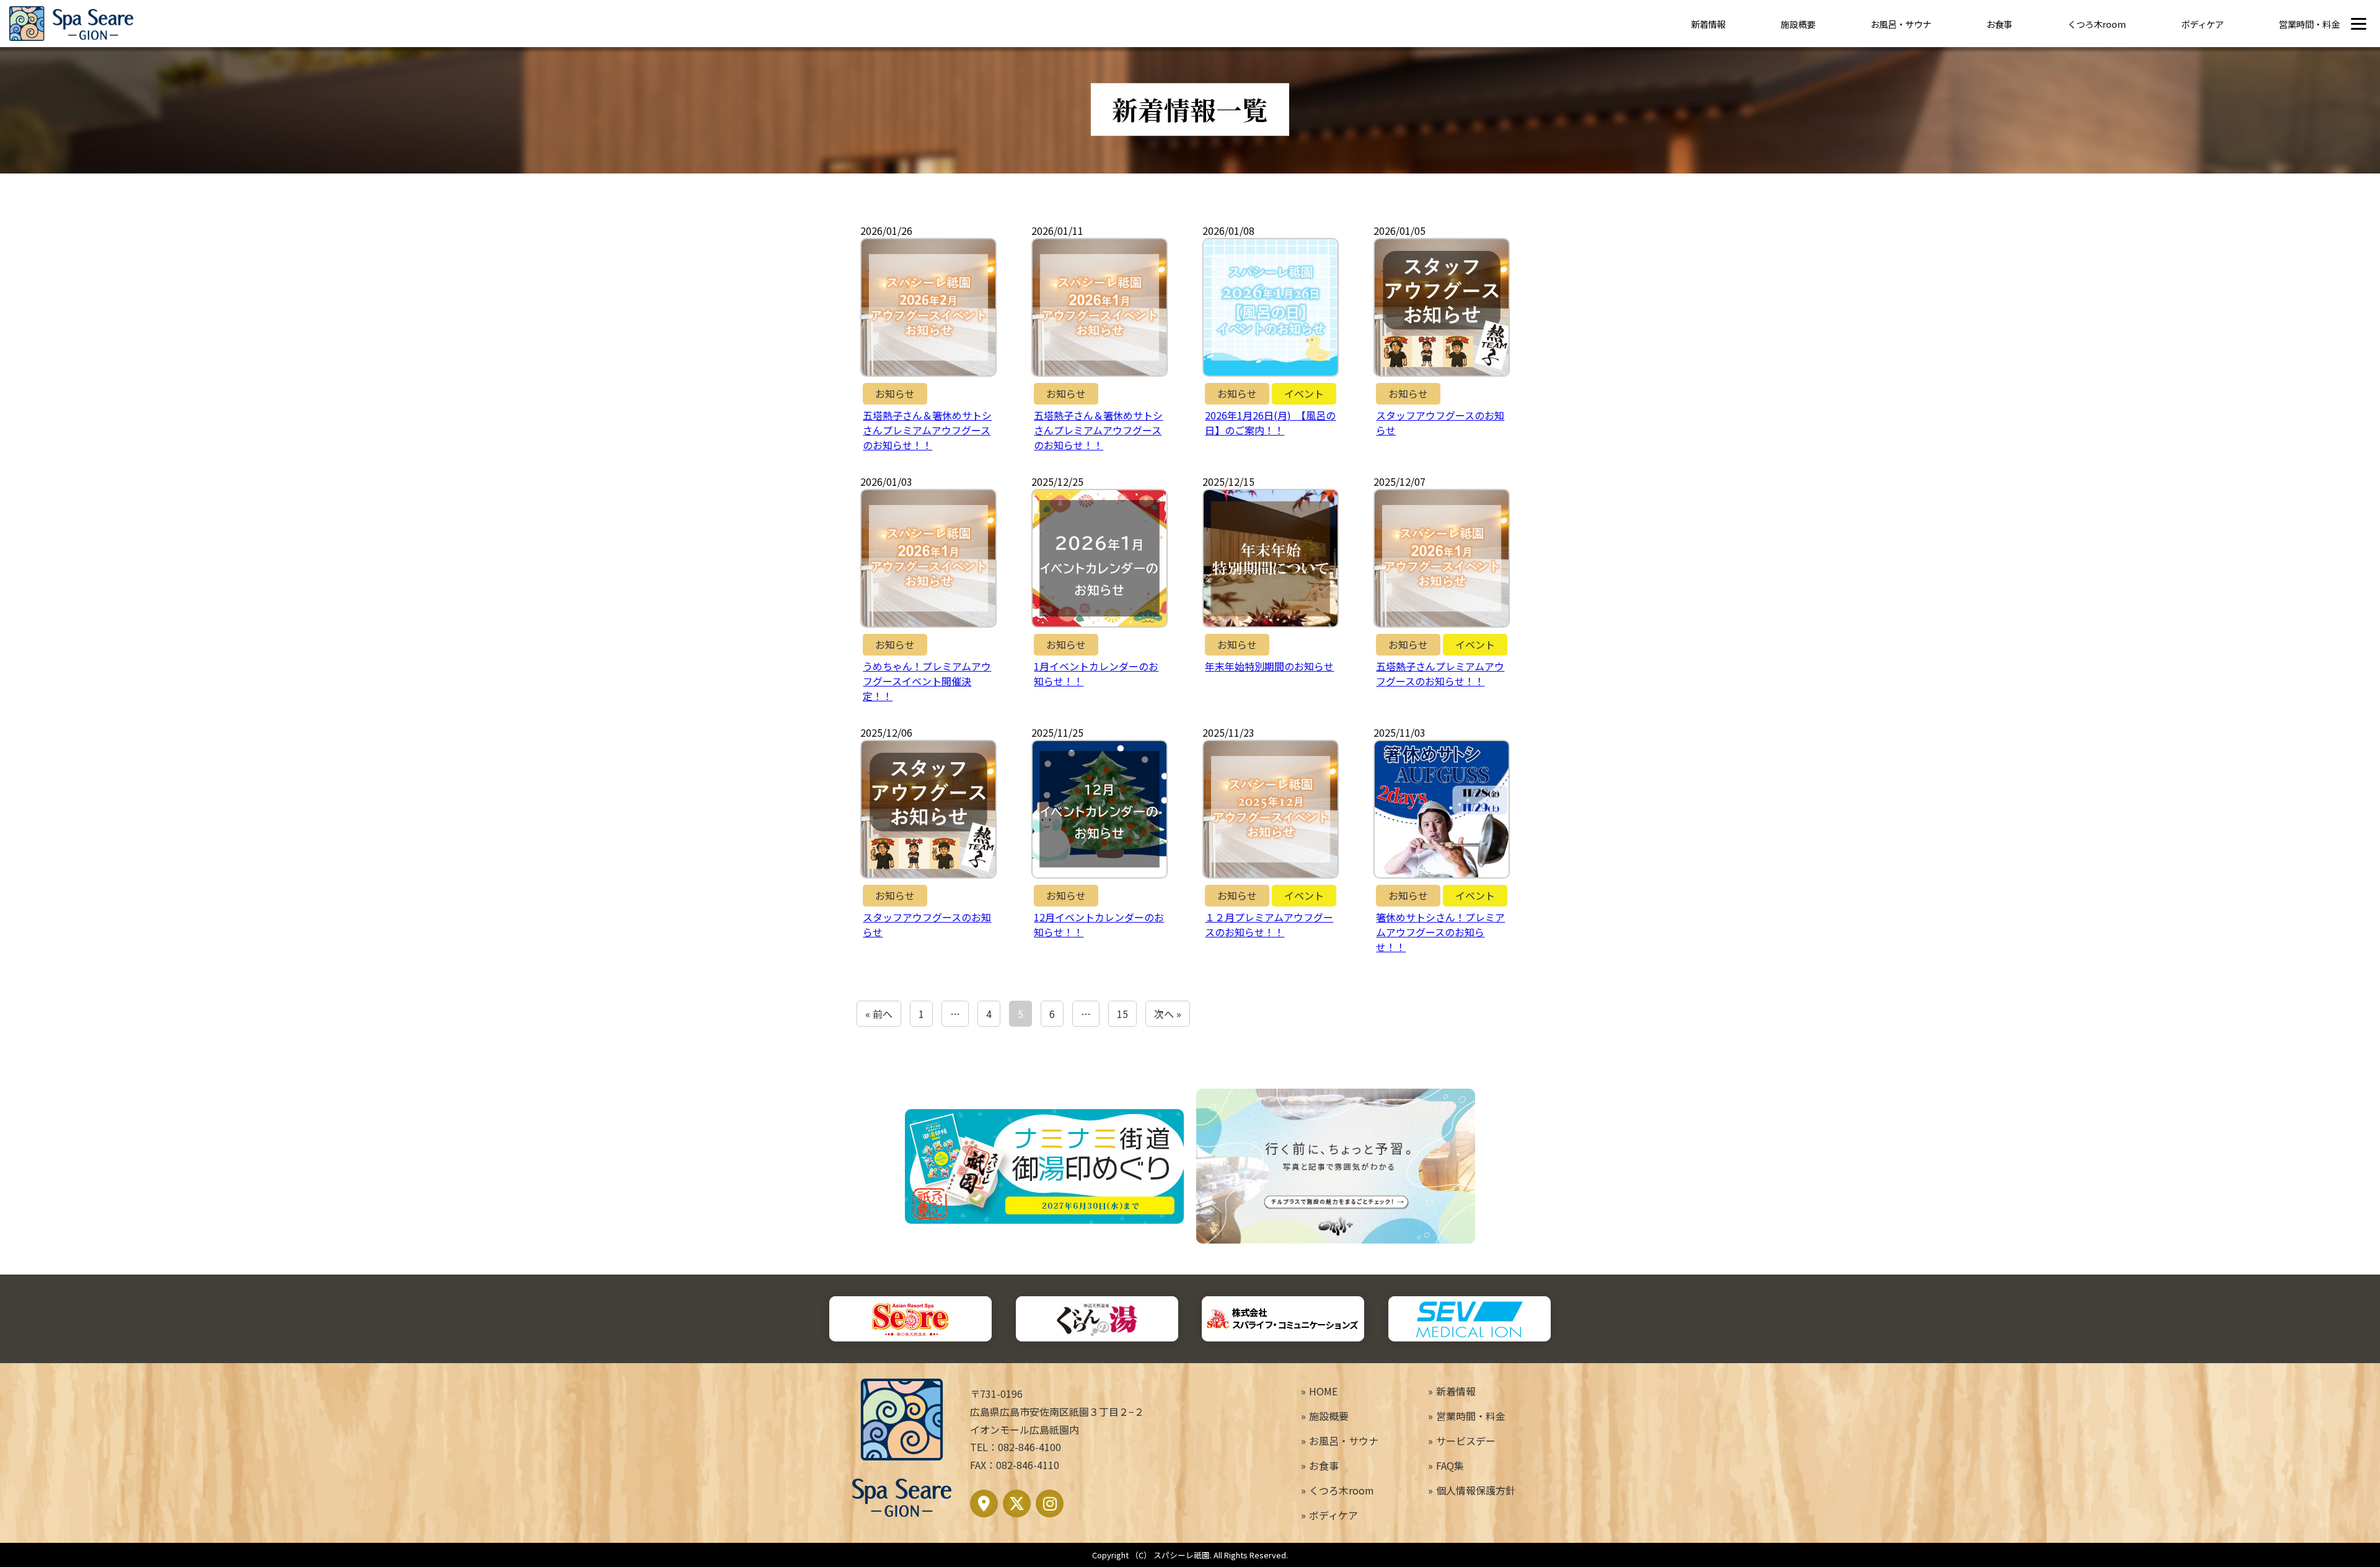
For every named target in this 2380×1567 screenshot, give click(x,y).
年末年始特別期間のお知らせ (1269, 666)
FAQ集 (1450, 1465)
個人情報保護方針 (1476, 1490)
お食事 (1999, 24)
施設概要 (1798, 24)
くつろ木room (2097, 24)
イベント (1304, 393)
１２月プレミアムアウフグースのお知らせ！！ (1269, 924)
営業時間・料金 (2309, 24)
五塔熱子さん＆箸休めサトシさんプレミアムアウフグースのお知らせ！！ (927, 430)
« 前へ (879, 1014)
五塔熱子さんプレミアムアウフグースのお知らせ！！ (1440, 674)
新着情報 (1708, 24)
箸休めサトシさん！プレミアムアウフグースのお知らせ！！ (1440, 932)
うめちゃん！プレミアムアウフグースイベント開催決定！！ (927, 681)
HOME (1323, 1391)
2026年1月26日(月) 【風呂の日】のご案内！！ (1270, 423)
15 (1122, 1014)
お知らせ (895, 393)
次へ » (1168, 1014)
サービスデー (1466, 1441)
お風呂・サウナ (1901, 24)
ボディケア (2202, 24)
